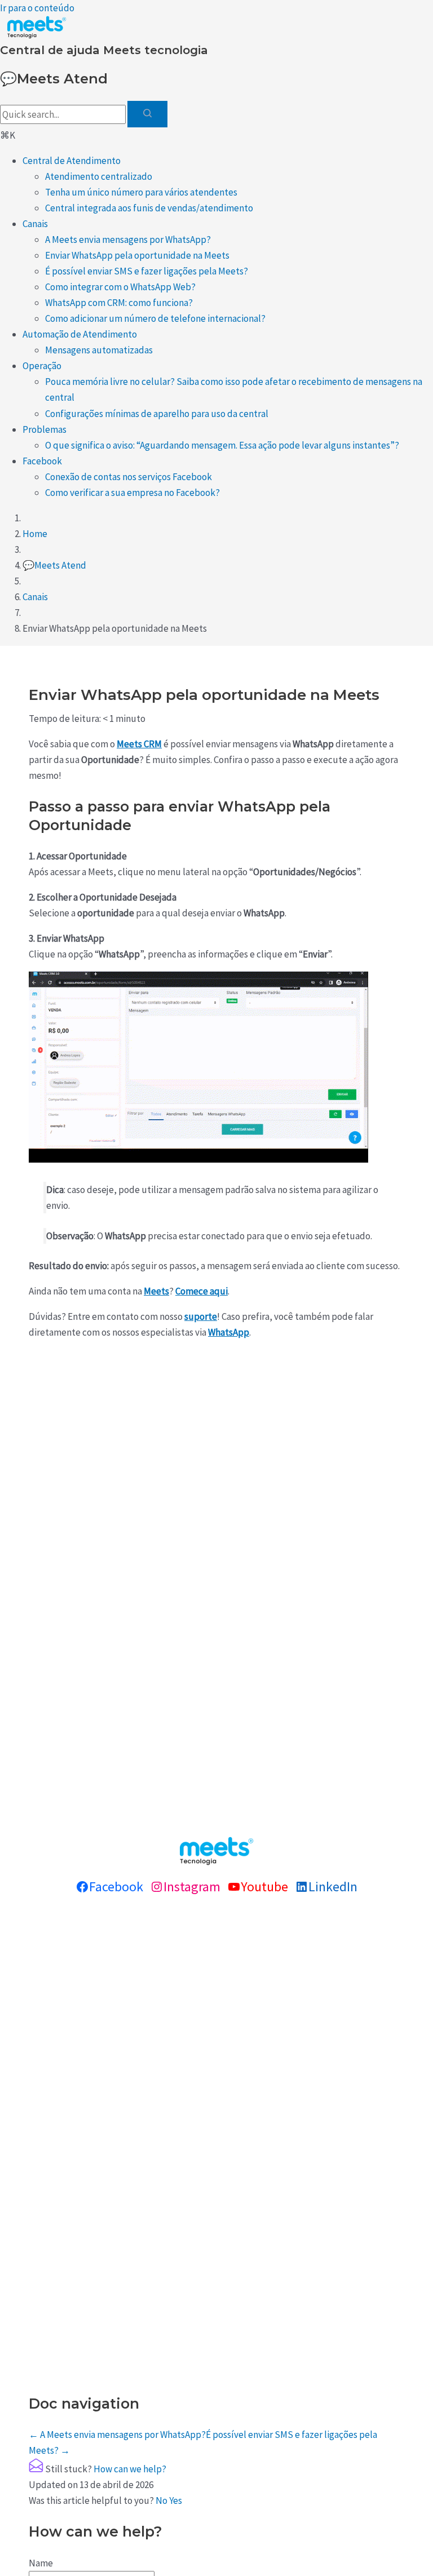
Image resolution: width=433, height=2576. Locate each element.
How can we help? (130, 2469)
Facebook (42, 461)
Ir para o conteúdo (37, 8)
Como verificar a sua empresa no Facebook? (132, 493)
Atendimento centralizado (99, 176)
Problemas (45, 429)
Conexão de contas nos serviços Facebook (129, 477)
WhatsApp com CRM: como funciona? (119, 303)
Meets (156, 1291)
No (162, 2500)
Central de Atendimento (72, 161)
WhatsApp (229, 1332)
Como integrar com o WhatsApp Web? (120, 287)
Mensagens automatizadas (99, 350)
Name (41, 2563)
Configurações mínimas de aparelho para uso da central (157, 414)
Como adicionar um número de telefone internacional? (155, 318)
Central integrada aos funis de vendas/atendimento (149, 208)
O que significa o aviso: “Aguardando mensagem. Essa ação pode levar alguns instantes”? (222, 445)
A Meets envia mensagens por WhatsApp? (128, 240)
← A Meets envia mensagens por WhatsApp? (117, 2435)
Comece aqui (202, 1291)
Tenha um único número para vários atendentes (141, 192)
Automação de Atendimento (80, 334)
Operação (42, 366)
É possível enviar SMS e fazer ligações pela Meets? (147, 271)
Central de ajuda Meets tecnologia (104, 50)
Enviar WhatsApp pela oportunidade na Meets (137, 255)
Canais (35, 224)
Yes (176, 2500)
